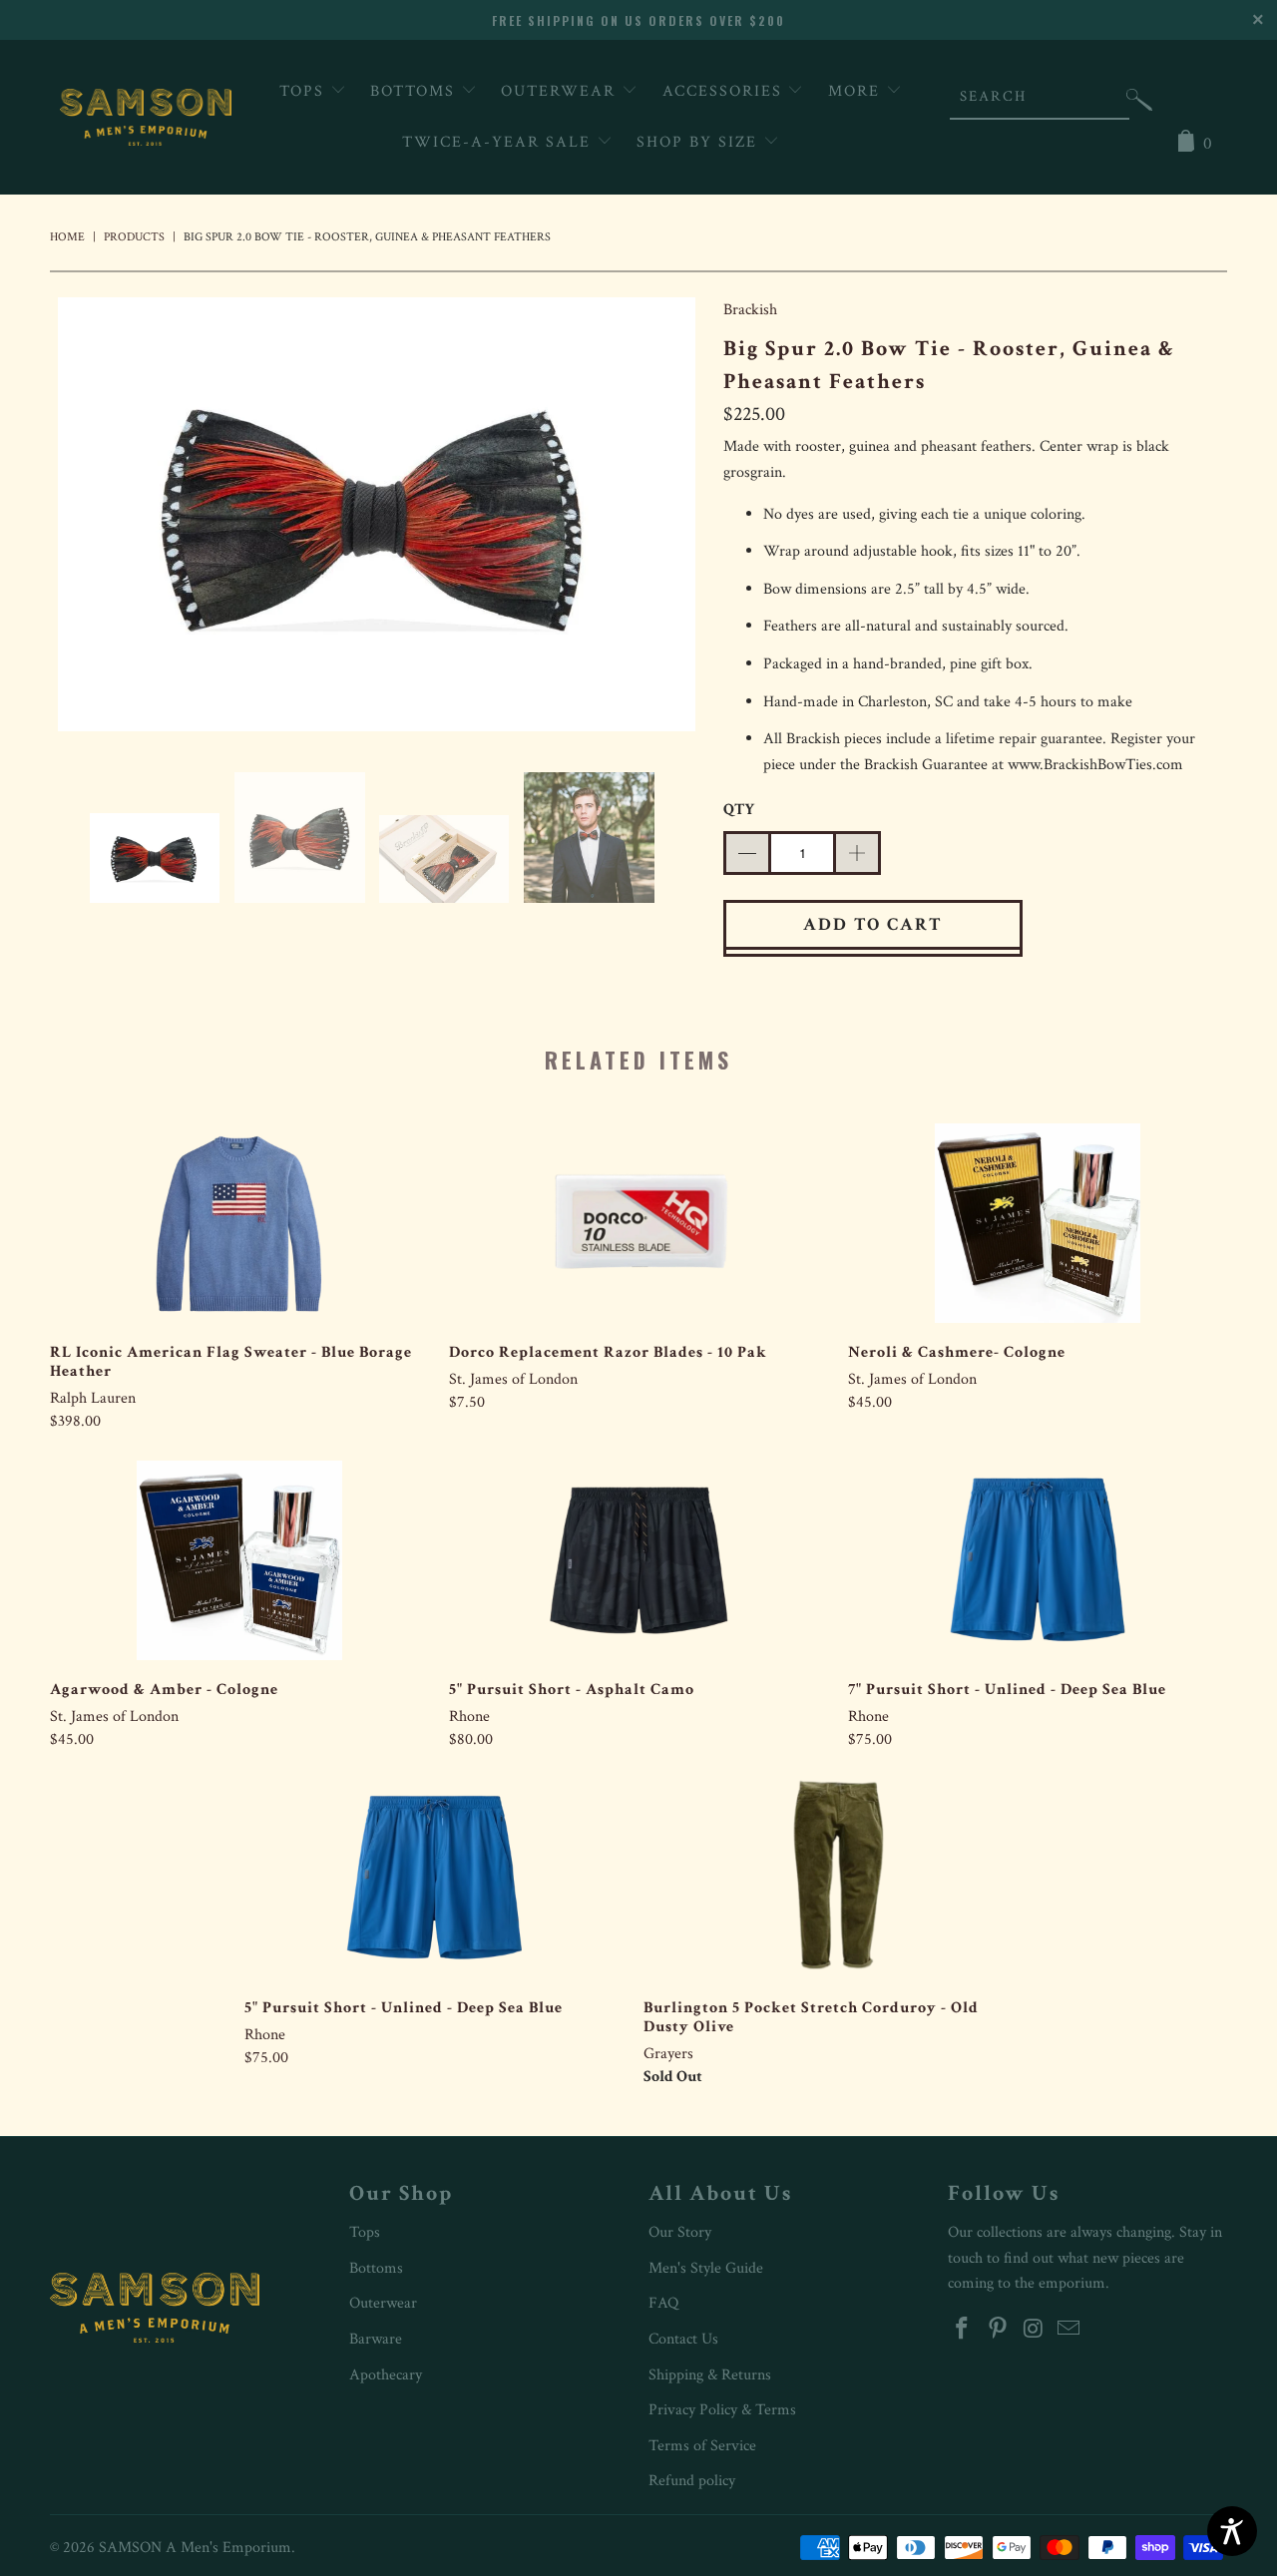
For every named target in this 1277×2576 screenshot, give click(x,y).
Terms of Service (702, 2446)
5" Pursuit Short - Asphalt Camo (638, 1560)
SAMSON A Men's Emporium (195, 2548)
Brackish (750, 310)
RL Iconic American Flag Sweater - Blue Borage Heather (239, 1223)
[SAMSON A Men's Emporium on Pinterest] (999, 2330)
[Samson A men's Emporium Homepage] (146, 117)
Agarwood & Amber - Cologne (239, 1560)
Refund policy (692, 2481)
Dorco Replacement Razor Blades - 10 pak (638, 1223)
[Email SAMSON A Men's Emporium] (1069, 2330)
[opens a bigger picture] (377, 519)
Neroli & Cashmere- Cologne (1038, 1223)
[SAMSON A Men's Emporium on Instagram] (1034, 2330)
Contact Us (683, 2339)
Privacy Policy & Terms (722, 2410)
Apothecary (386, 2375)
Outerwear (561, 91)
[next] (668, 519)
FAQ (663, 2303)
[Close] (1260, 17)
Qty (739, 810)
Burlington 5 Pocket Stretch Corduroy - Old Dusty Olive (833, 1879)
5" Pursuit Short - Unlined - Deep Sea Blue (434, 1879)
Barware (376, 2339)
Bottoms (416, 91)
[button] (1139, 104)
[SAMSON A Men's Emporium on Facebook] (963, 2330)
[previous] (85, 519)
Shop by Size (700, 142)
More (857, 91)
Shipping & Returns (710, 2375)
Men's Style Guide (706, 2268)
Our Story (680, 2232)
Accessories (725, 91)
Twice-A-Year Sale (499, 142)
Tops (305, 91)
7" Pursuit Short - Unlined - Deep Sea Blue (1038, 1560)
